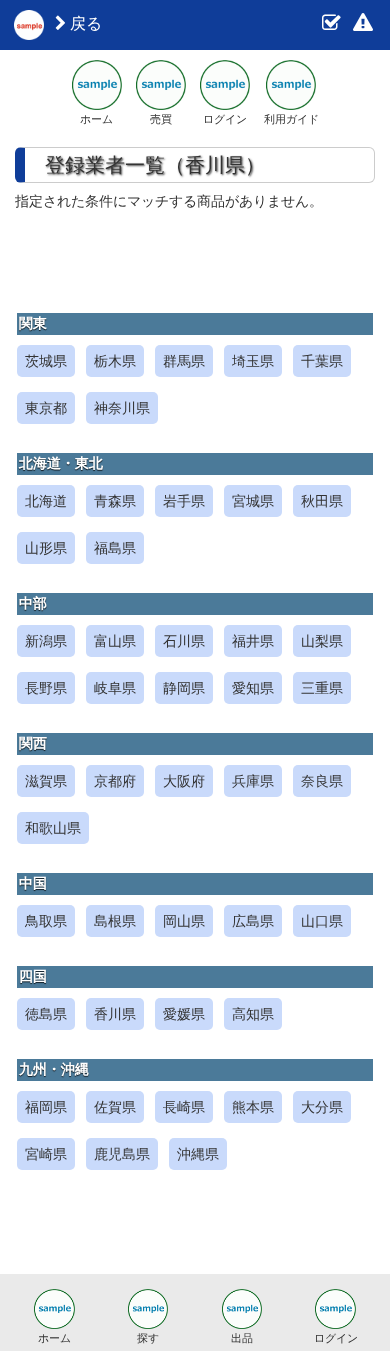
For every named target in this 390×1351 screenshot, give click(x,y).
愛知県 (253, 688)
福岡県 (46, 1107)
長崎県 (184, 1107)
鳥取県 (46, 921)
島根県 (115, 921)
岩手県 (184, 501)
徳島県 (46, 1014)
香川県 (115, 1014)
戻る (84, 23)
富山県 (115, 641)
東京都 (46, 408)
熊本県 (253, 1107)
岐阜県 (115, 688)
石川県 (184, 641)
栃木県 (115, 361)
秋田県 (322, 501)
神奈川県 (122, 408)
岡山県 (184, 921)
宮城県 (253, 501)
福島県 (115, 548)
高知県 (253, 1014)
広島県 (253, 921)
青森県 (115, 501)
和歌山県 (53, 828)
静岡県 (184, 688)
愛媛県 (184, 1014)
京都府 (115, 781)
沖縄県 (198, 1154)
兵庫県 (253, 781)
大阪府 (184, 781)
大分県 (322, 1107)
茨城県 (46, 361)
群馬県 (184, 361)
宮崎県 (46, 1154)
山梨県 (322, 641)
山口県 (322, 921)
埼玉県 (253, 361)
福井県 (253, 641)
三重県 (322, 688)
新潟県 (46, 641)
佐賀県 (115, 1107)
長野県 (46, 688)
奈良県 (322, 781)
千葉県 (322, 361)
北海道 (46, 501)
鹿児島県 (122, 1154)
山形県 (46, 548)
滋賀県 (46, 781)
